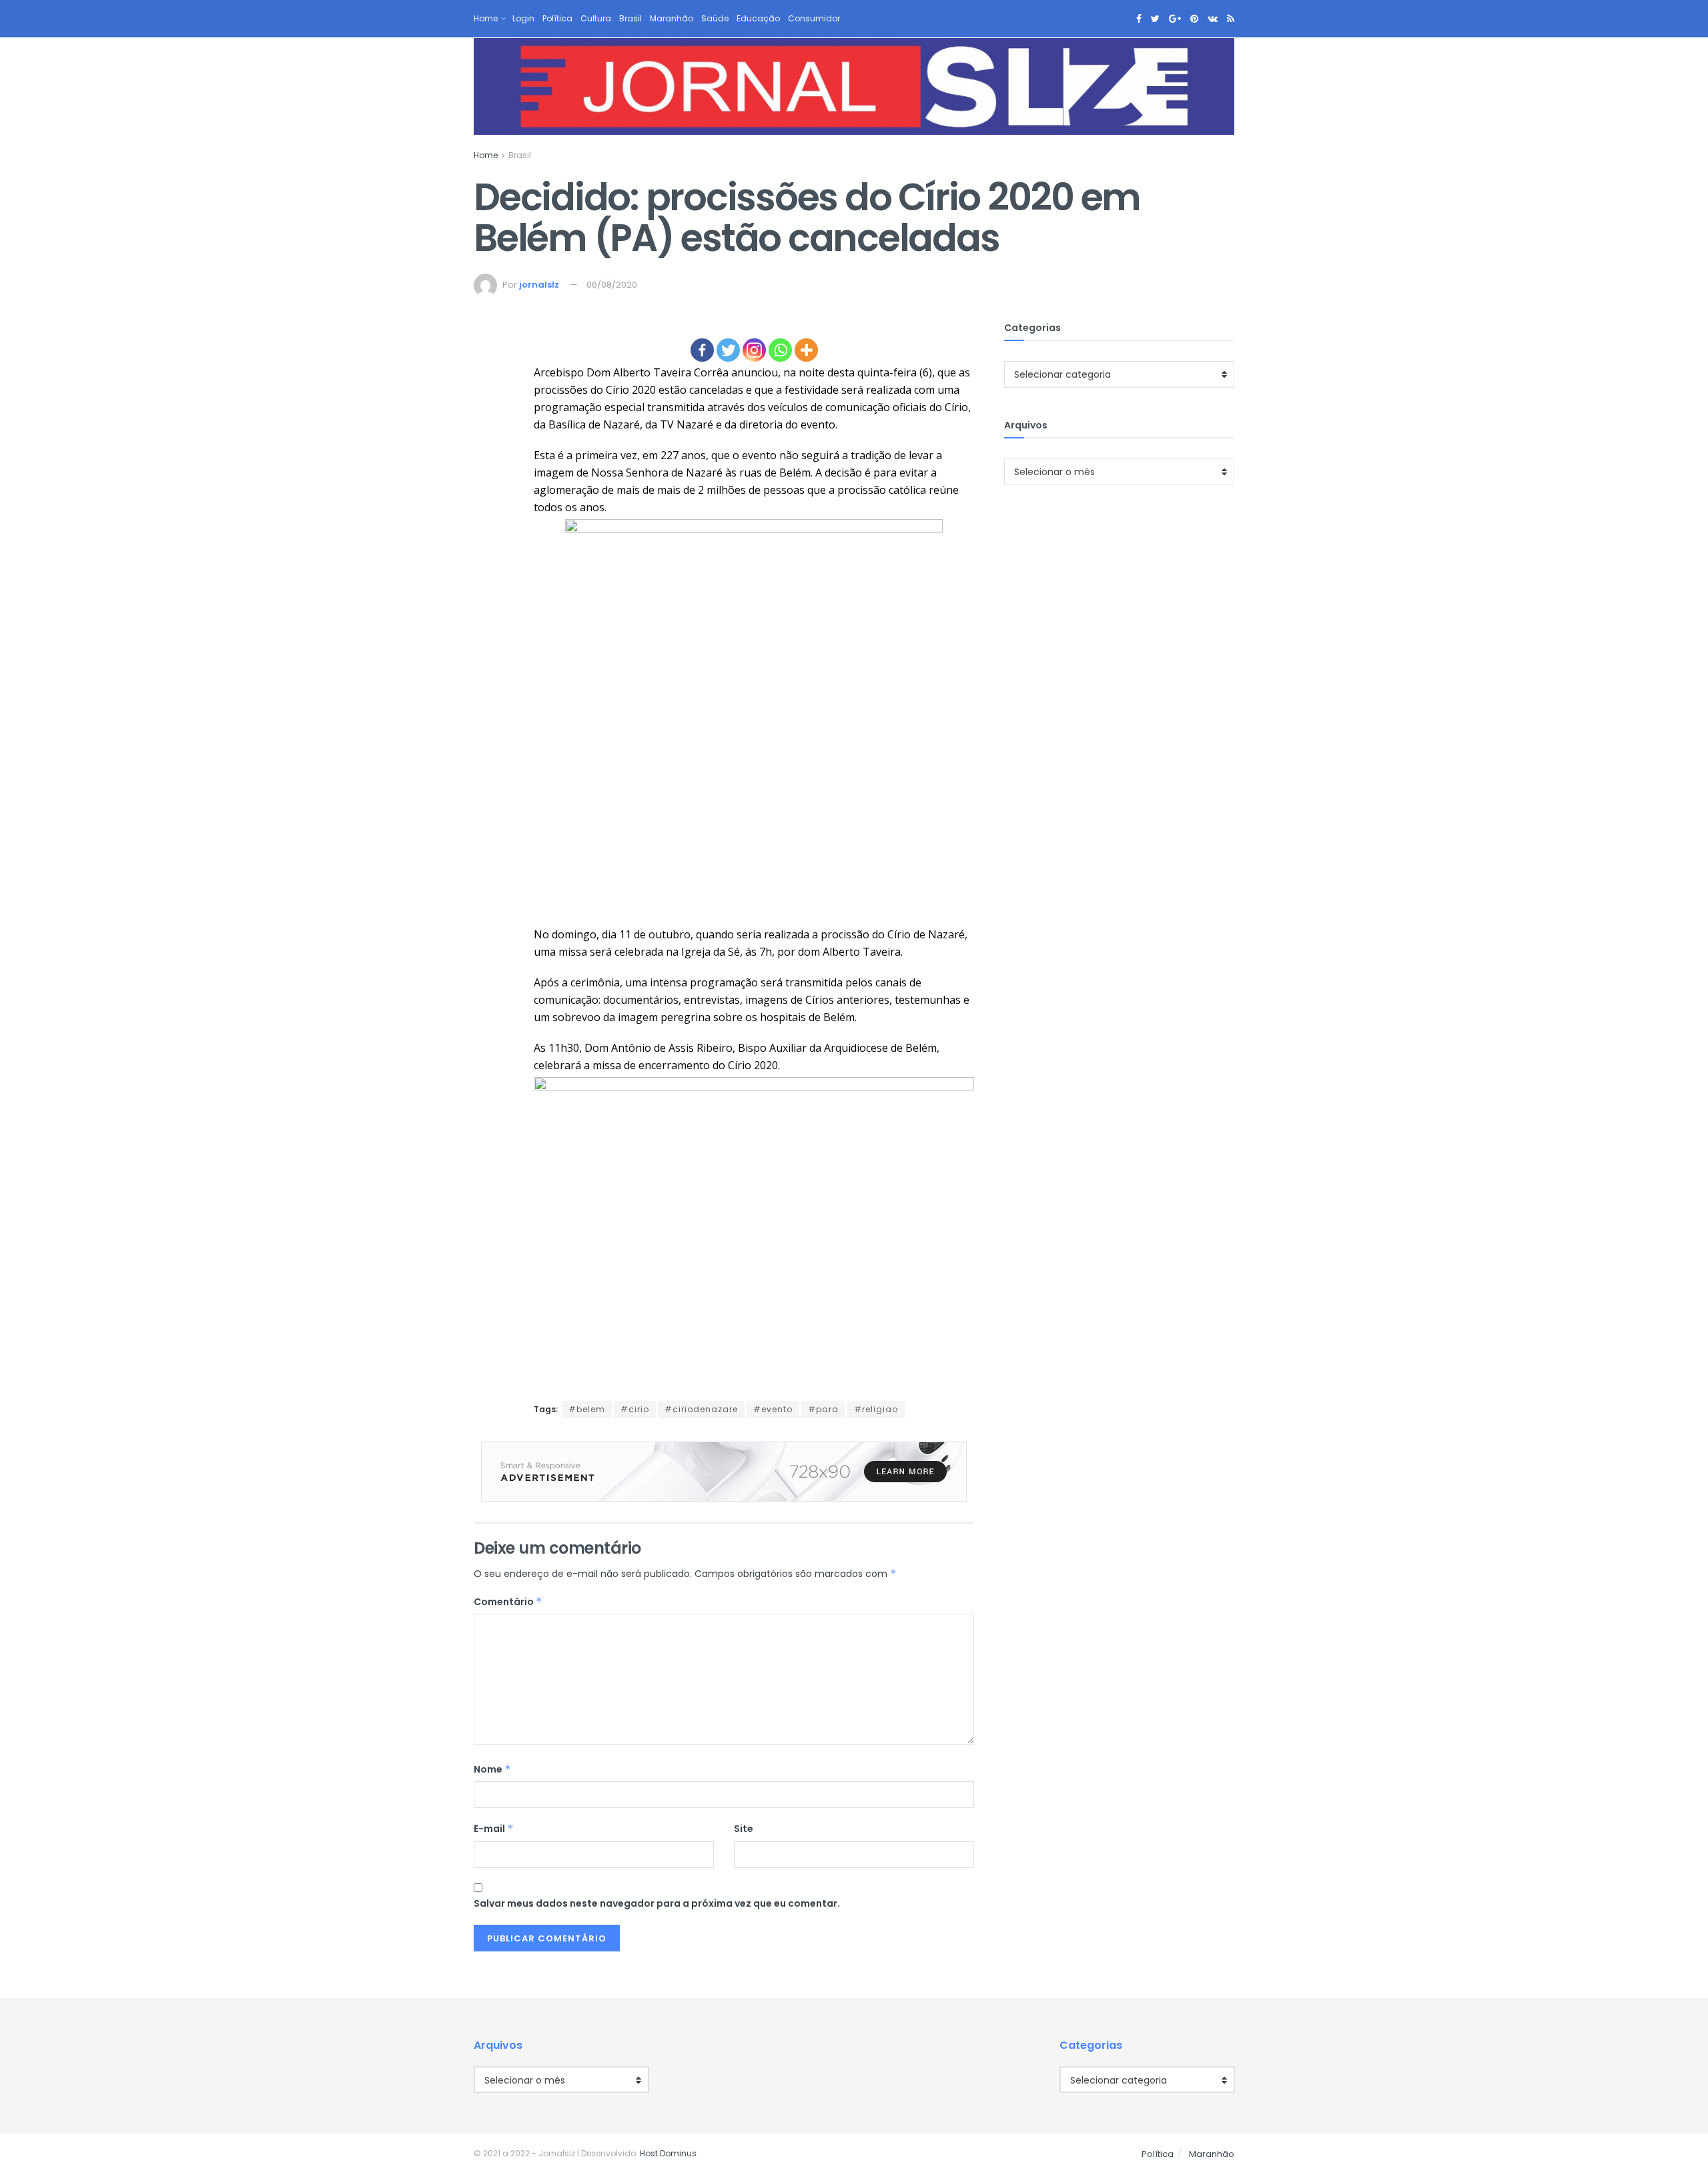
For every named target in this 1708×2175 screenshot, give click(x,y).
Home (486, 18)
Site (744, 1829)
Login (523, 18)
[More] (806, 350)
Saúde (715, 18)
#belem (587, 1409)
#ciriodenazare (701, 1409)
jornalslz (539, 285)
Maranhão (672, 18)
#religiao (876, 1409)
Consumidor (814, 18)
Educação (758, 18)
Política (557, 18)
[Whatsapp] (780, 350)
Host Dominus (668, 2153)
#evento (773, 1409)
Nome (492, 1769)
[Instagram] (754, 350)
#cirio (635, 1409)
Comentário (508, 1602)
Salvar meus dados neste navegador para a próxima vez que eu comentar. (657, 1903)
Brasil (630, 18)
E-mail (494, 1829)
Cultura (596, 18)
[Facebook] (702, 350)
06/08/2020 (612, 285)
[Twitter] (728, 350)
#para (823, 1409)
